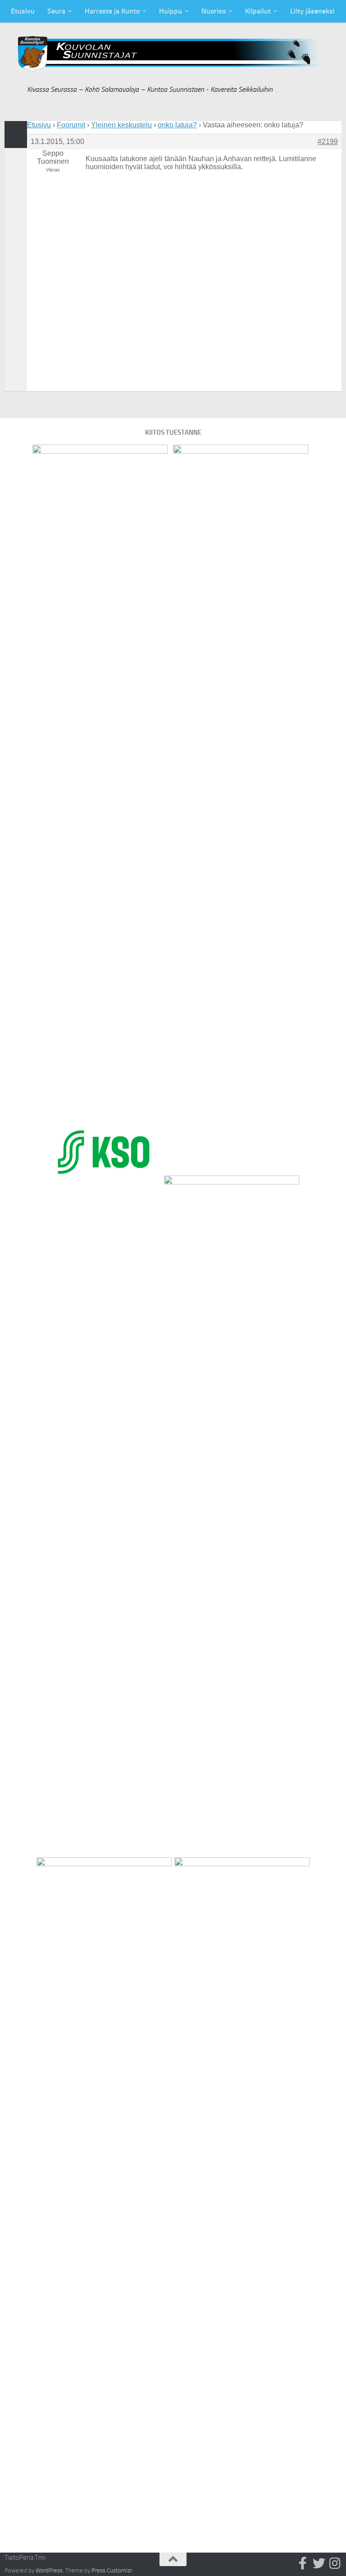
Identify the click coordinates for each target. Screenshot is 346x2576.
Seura (56, 11)
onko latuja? (177, 125)
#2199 (328, 142)
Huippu (171, 11)
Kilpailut (258, 11)
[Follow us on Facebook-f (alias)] (303, 2563)
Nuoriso (214, 11)
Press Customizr (112, 2570)
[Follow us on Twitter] (319, 2563)
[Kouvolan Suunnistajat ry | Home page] (173, 54)
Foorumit (71, 125)
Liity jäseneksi (312, 11)
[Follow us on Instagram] (335, 2563)
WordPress (49, 2570)
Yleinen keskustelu (121, 125)
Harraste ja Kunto (112, 11)
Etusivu (23, 11)
